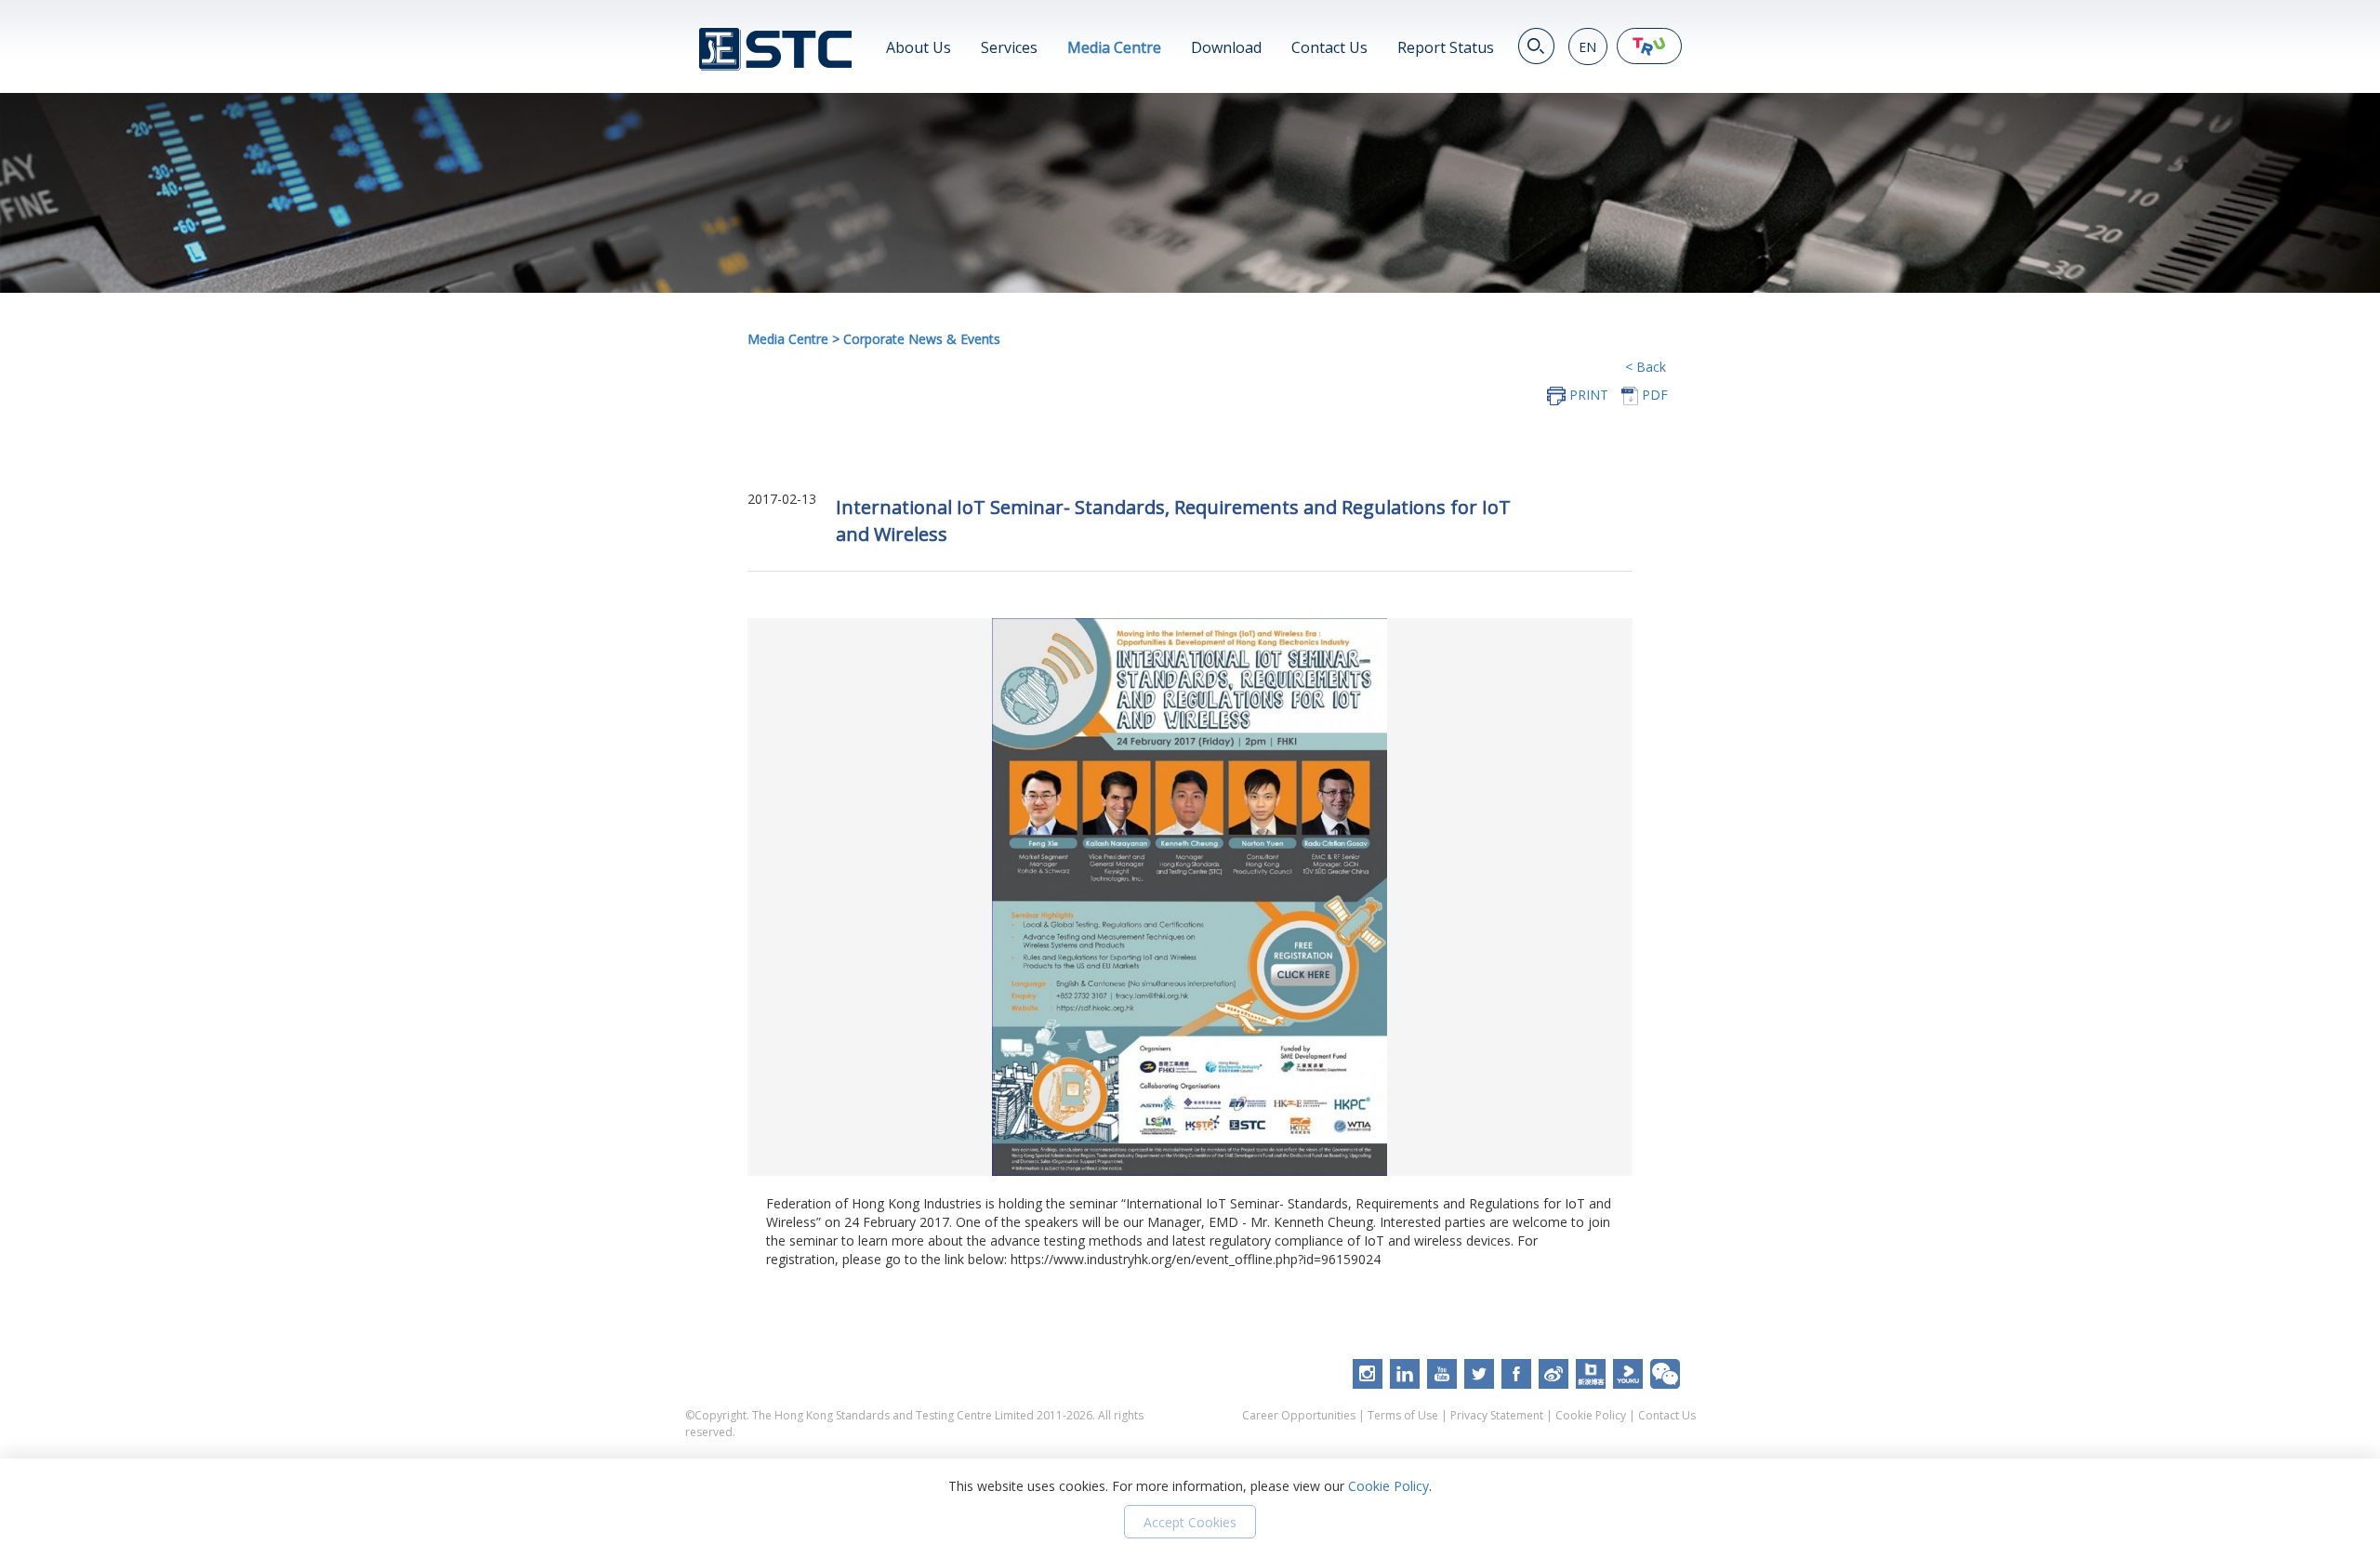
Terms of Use (1403, 1415)
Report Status (1446, 47)
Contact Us (1329, 47)
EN (1587, 47)
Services (1009, 47)
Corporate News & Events (922, 339)
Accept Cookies (1190, 1522)
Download (1226, 47)
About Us (919, 47)
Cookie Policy (1591, 1415)
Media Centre (1114, 47)
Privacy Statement (1497, 1415)
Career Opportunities (1299, 1415)
